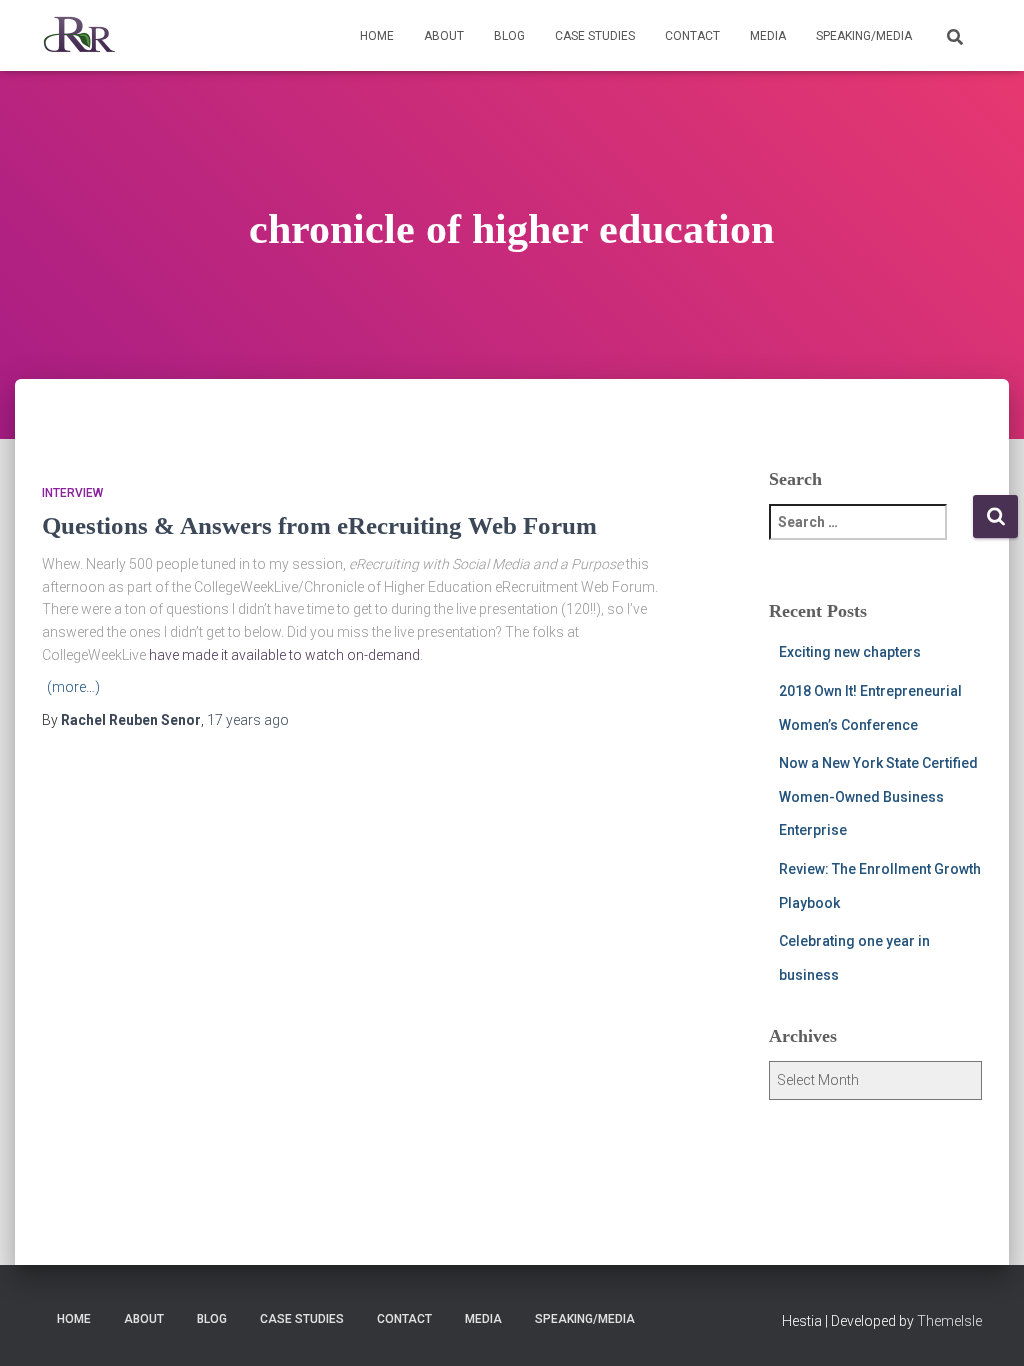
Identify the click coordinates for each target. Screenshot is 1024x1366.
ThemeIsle (949, 1321)
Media (768, 36)
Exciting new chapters (850, 652)
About (444, 36)
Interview (72, 493)
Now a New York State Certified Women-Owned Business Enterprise (878, 796)
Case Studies (595, 36)
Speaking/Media (864, 36)
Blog (509, 36)
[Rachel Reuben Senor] (79, 36)
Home (377, 36)
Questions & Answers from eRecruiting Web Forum (319, 525)
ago (248, 720)
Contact (692, 36)
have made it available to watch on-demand (284, 655)
